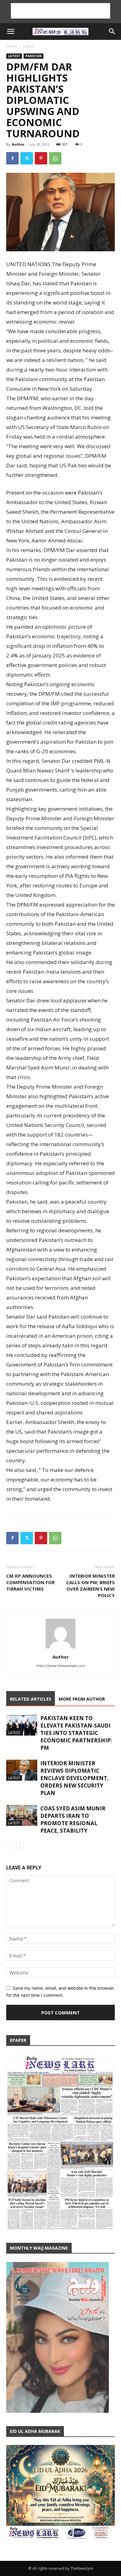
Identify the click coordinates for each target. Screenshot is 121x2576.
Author (18, 144)
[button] (11, 32)
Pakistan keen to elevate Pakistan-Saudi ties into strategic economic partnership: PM (76, 1733)
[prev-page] (10, 1846)
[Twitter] (27, 158)
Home (12, 46)
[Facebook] (12, 158)
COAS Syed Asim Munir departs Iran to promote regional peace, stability (73, 1819)
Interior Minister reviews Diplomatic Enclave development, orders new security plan (74, 1778)
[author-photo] (60, 1648)
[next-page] (20, 1846)
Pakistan (34, 56)
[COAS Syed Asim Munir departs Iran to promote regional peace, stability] (22, 1815)
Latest (28, 46)
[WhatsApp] (55, 158)
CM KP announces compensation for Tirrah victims (30, 1582)
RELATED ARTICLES (31, 1699)
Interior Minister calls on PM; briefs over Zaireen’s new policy (90, 1586)
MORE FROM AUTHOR (82, 1699)
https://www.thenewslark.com (61, 1666)
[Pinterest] (41, 158)
